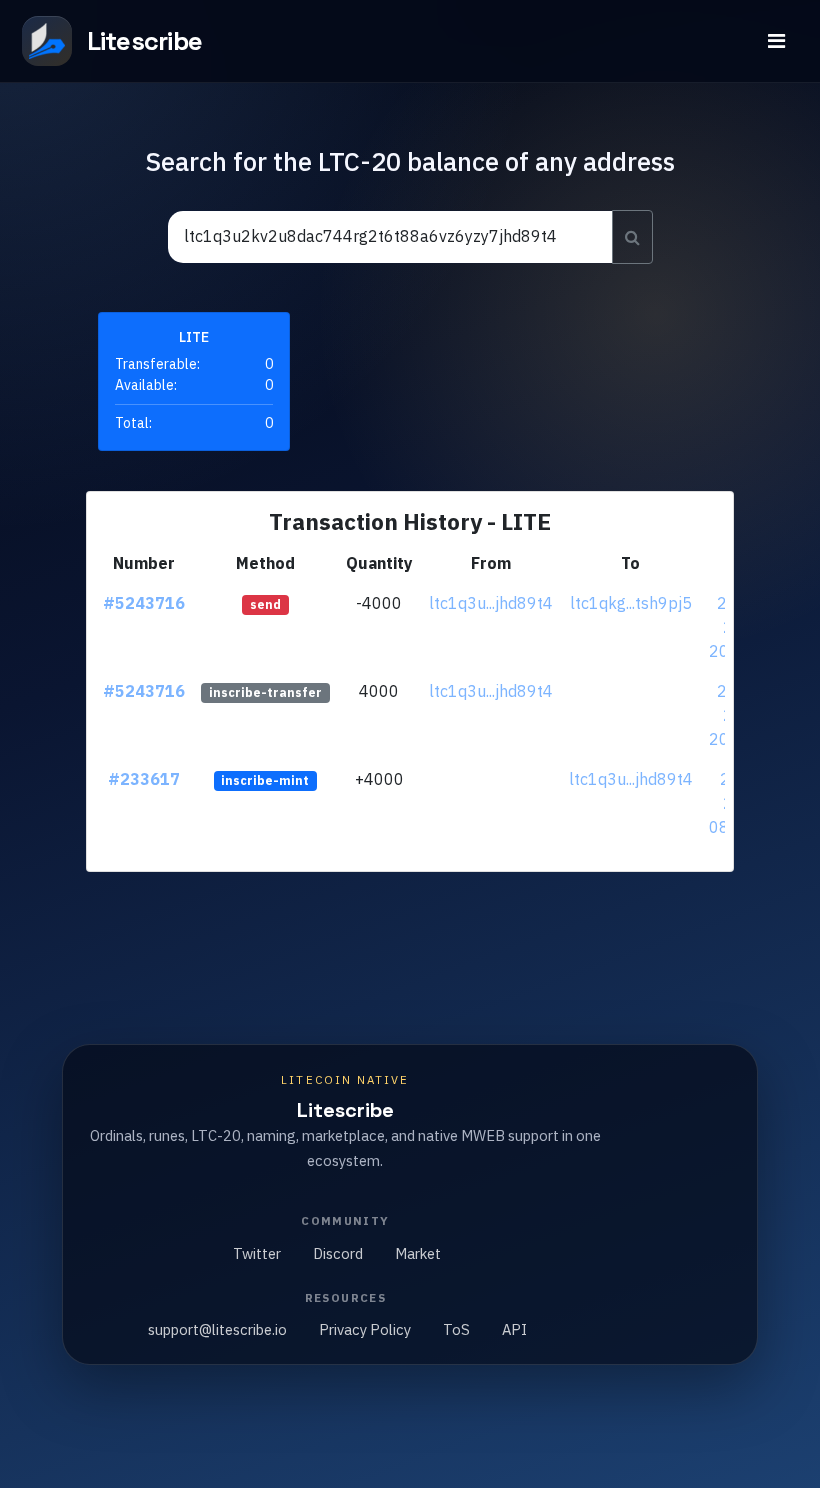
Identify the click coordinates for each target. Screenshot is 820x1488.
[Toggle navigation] (776, 41)
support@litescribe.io (217, 1329)
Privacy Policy (365, 1329)
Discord (338, 1253)
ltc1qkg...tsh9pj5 (631, 603)
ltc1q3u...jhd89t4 (491, 603)
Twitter (257, 1253)
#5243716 (144, 603)
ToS (456, 1329)
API (514, 1329)
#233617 (144, 779)
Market (418, 1253)
